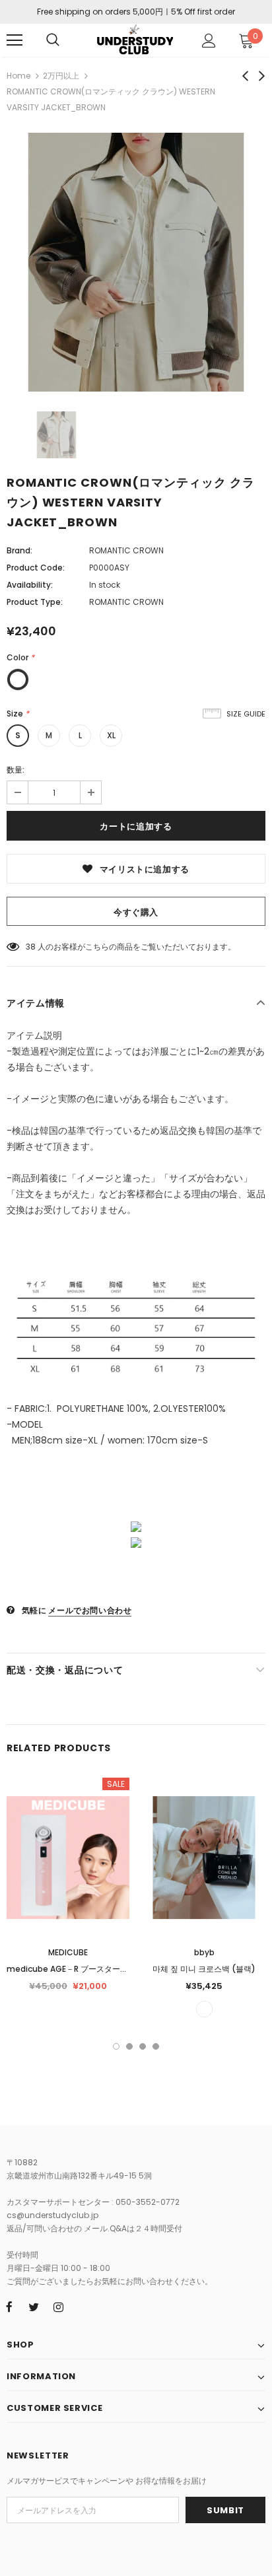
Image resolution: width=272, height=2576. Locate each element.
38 (31, 947)
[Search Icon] (53, 40)
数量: (16, 770)
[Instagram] (58, 2307)
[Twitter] (34, 2307)
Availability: (30, 585)
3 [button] (143, 2046)
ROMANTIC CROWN (126, 550)
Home (18, 76)
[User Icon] (209, 41)
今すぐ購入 (136, 912)
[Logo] (134, 40)
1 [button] (116, 2046)
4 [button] (156, 2046)
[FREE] (204, 2009)
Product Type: (35, 602)
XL (111, 735)
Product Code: (36, 568)
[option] (136, 262)
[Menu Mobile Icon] (15, 40)
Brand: (19, 550)
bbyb (204, 1952)
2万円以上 (61, 76)
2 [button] (129, 2046)
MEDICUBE (68, 1952)
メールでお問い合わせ (90, 1610)
